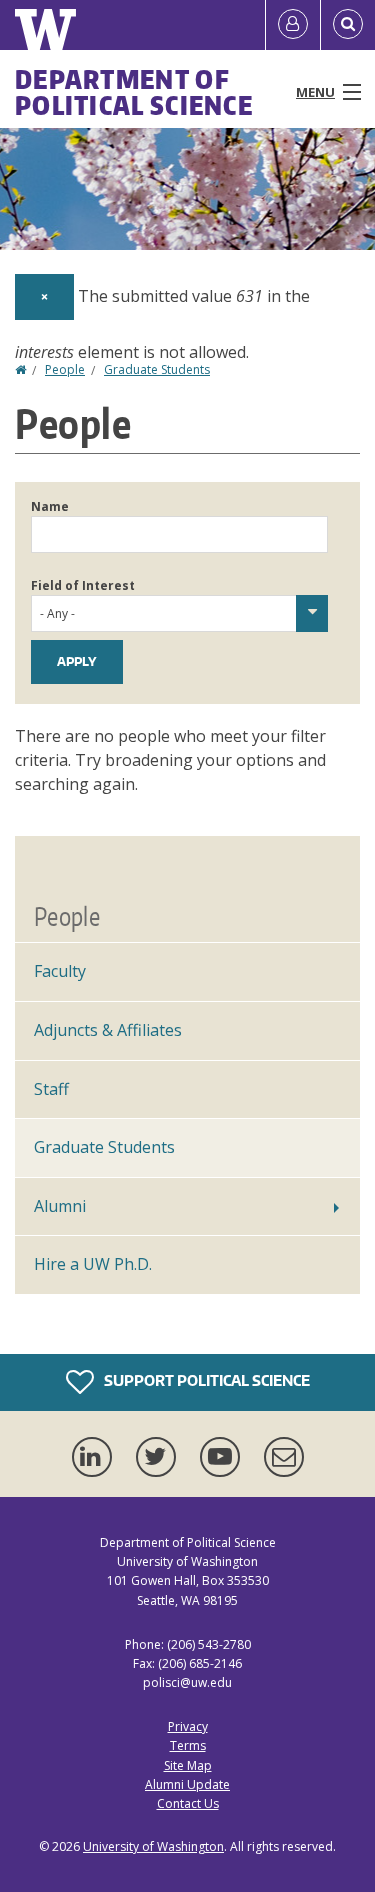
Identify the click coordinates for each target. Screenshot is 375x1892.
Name (50, 506)
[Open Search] (348, 25)
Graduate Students (157, 369)
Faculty (60, 971)
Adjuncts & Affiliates (108, 1030)
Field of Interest (83, 585)
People (65, 369)
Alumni (60, 1206)
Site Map (188, 1765)
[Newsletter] (284, 1457)
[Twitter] (160, 1457)
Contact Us (188, 1803)
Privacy (188, 1726)
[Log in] (293, 25)
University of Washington (153, 1846)
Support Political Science (205, 1380)
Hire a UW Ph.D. (93, 1264)
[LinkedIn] (96, 1457)
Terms (188, 1745)
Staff (51, 1089)
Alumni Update (187, 1784)
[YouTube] (224, 1457)
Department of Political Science (134, 92)
